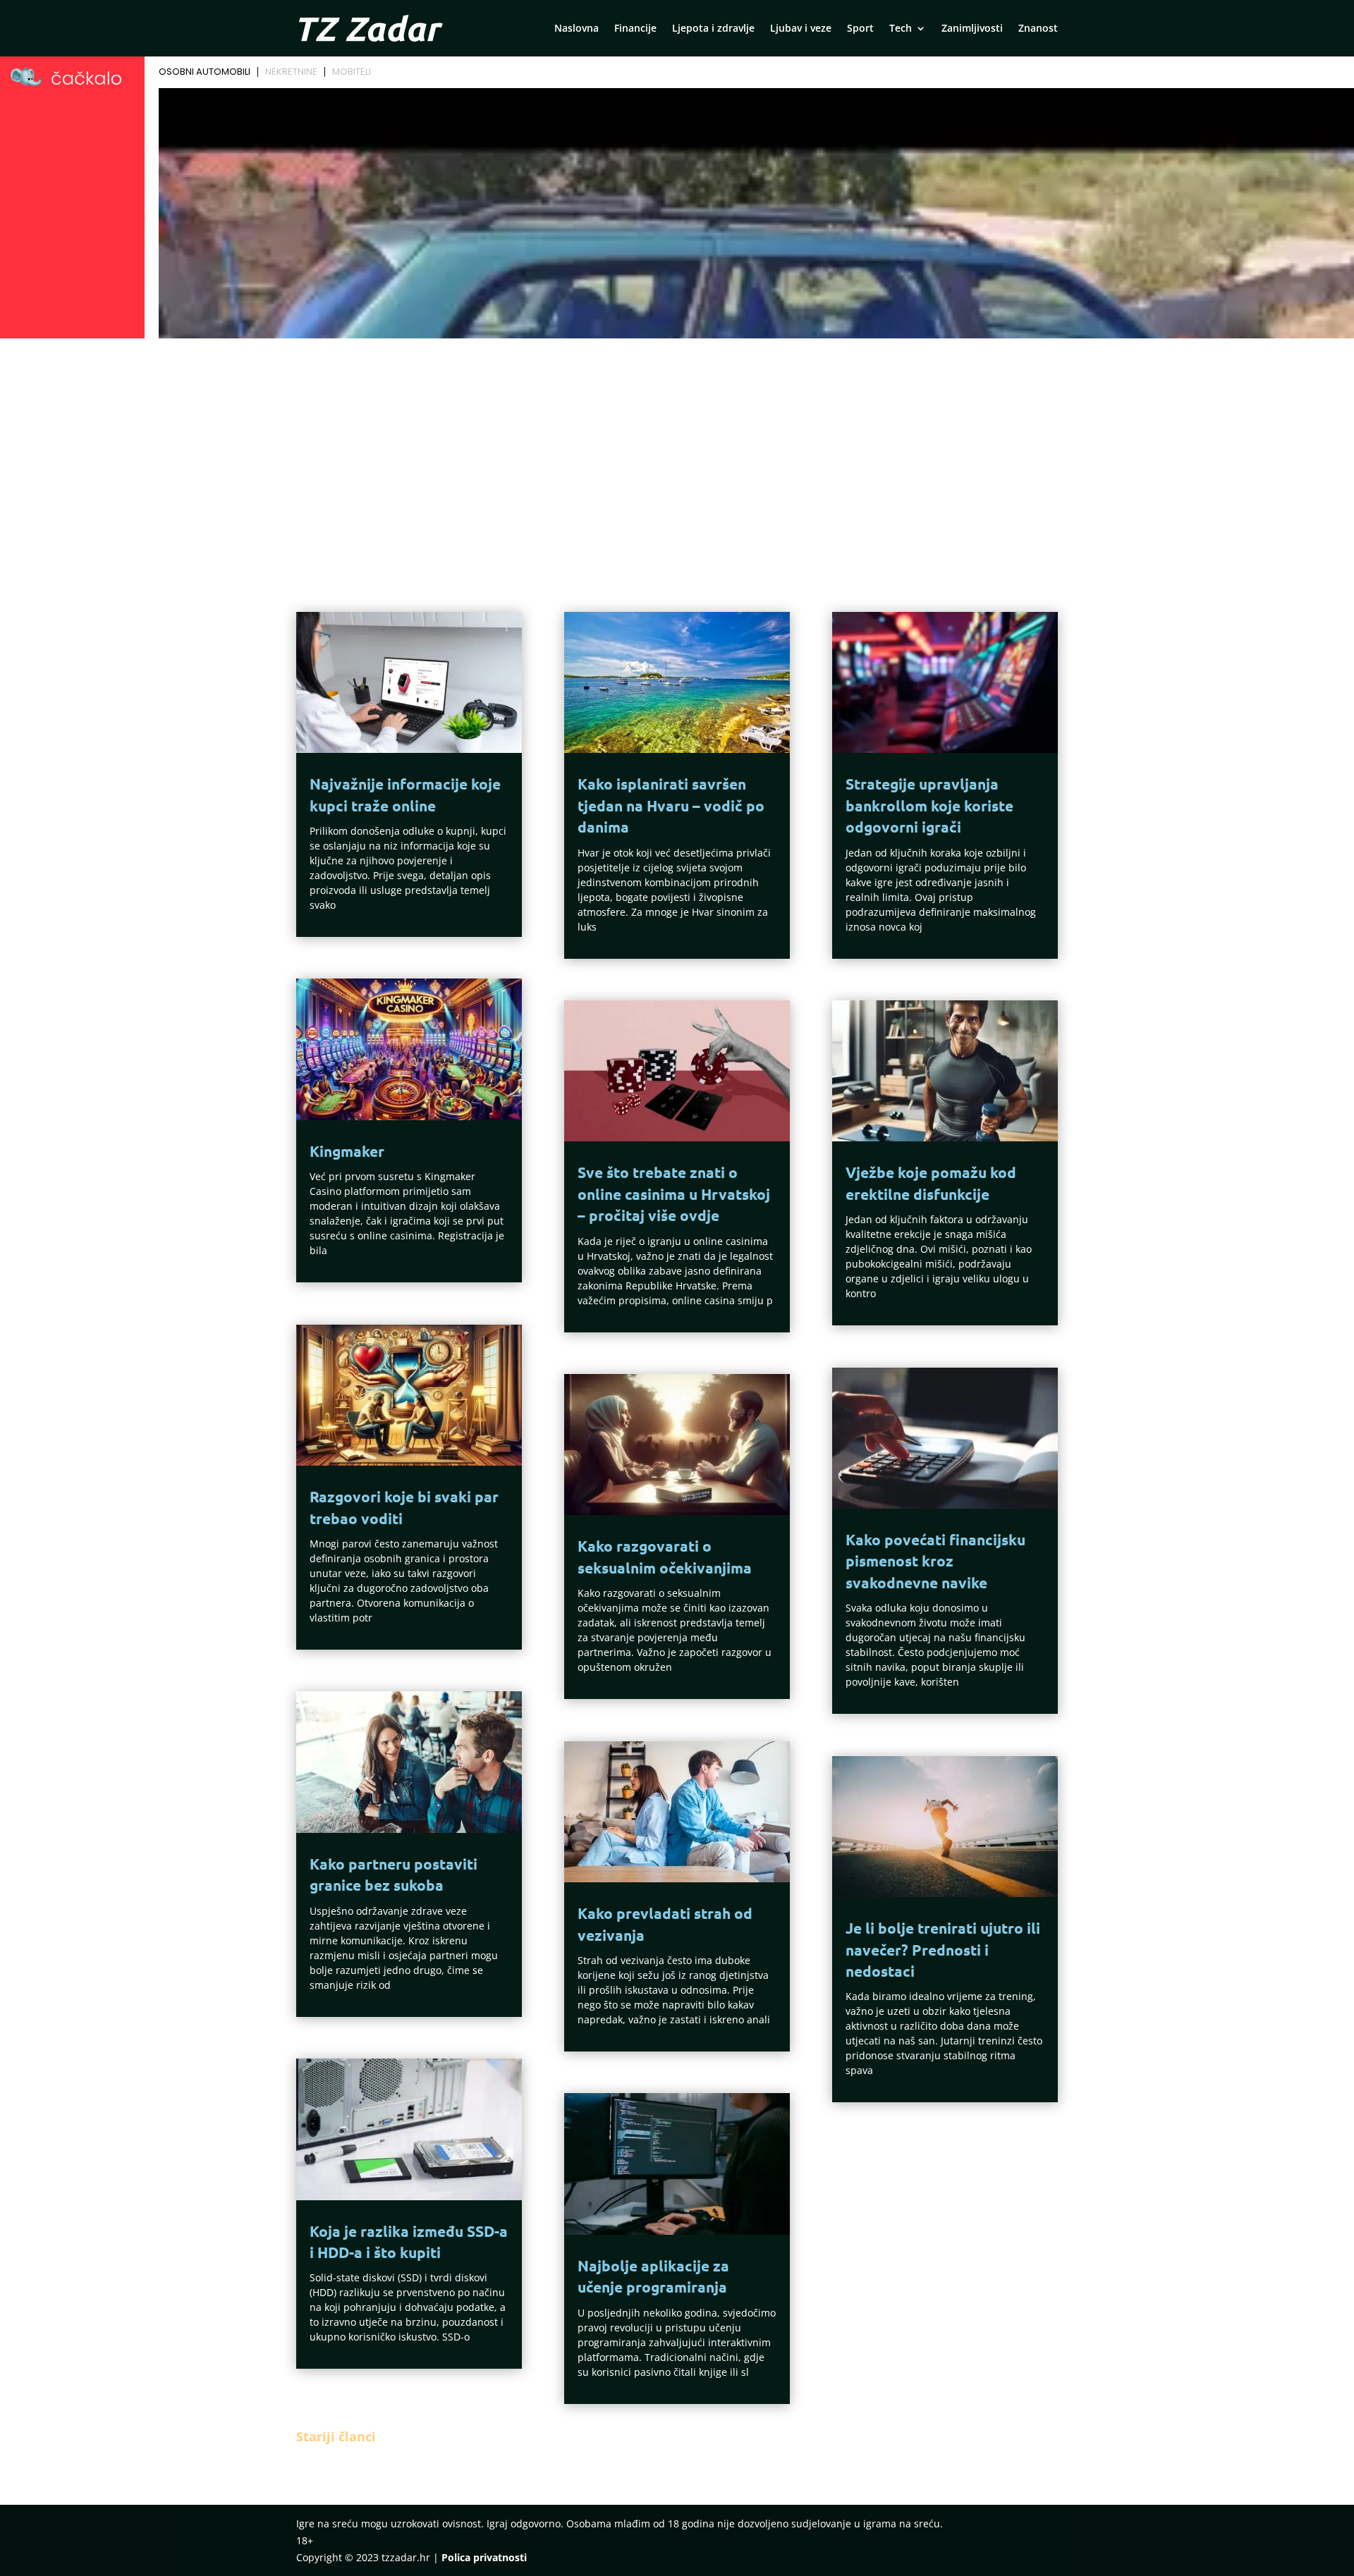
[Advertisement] (677, 449)
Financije (635, 29)
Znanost (1038, 29)
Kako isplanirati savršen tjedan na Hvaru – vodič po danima (671, 805)
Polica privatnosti (484, 2557)
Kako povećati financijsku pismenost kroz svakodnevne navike (935, 1561)
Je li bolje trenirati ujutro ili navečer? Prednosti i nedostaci (943, 1949)
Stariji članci (336, 2436)
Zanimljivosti (972, 29)
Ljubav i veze (801, 29)
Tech (901, 29)
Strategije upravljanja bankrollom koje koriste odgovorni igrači (929, 805)
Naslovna (577, 29)
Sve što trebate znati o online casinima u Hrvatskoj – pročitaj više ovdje (674, 1194)
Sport (860, 29)
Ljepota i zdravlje (713, 29)
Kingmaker (347, 1151)
